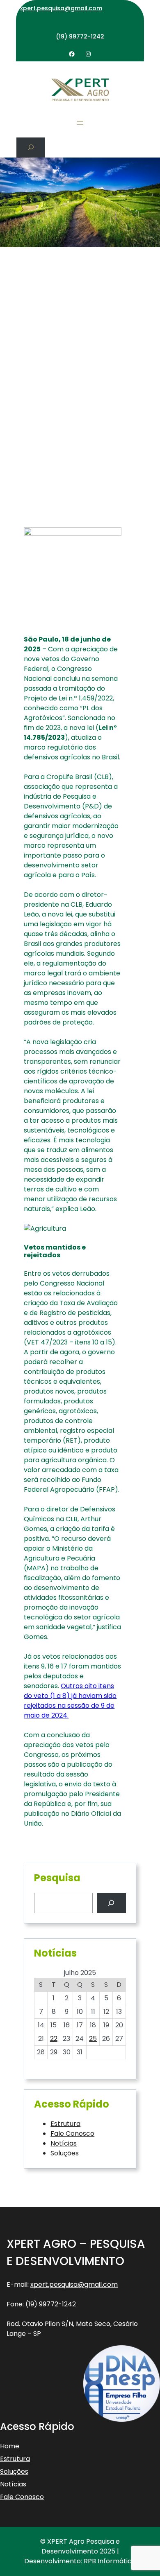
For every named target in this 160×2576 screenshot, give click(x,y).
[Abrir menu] (80, 123)
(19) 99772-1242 (80, 36)
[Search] (111, 1903)
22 (54, 2039)
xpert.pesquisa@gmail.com (61, 8)
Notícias (64, 2143)
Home (10, 2446)
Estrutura (65, 2124)
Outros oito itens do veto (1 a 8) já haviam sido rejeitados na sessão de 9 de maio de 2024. (70, 1701)
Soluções (65, 2153)
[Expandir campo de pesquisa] (31, 147)
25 (93, 2039)
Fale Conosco (72, 2134)
